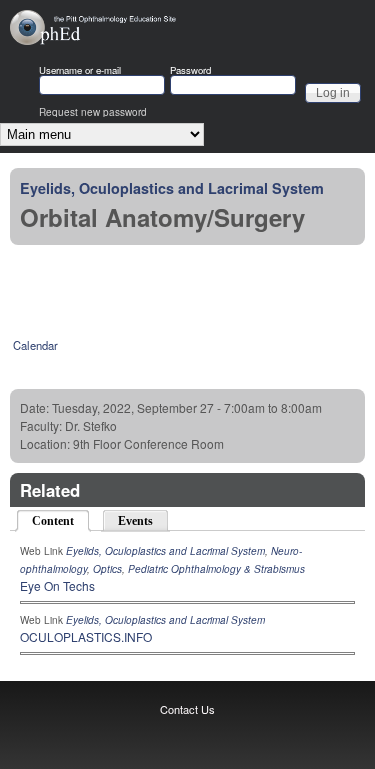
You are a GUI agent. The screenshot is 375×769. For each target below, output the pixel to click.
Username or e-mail (80, 71)
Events (135, 521)
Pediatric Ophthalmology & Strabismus (216, 569)
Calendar (35, 345)
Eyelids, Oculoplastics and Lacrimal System (172, 188)
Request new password (93, 112)
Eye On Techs (57, 585)
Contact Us (187, 709)
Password (190, 71)
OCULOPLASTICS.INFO (86, 636)
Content (61, 521)
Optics (107, 569)
